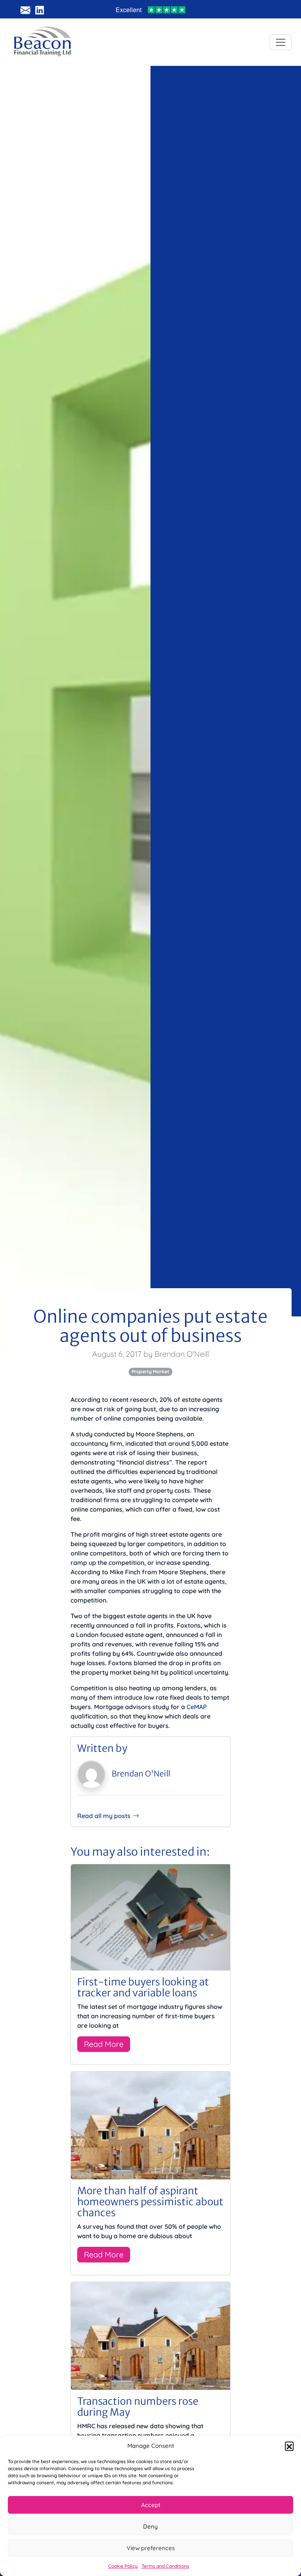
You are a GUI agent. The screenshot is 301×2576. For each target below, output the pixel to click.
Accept (151, 2505)
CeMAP (197, 1707)
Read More (104, 2044)
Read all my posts (104, 1816)
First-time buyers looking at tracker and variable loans (143, 1987)
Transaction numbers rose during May (138, 2407)
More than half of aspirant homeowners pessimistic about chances (150, 2202)
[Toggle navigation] (281, 42)
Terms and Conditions (165, 2566)
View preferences (151, 2548)
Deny (150, 2526)
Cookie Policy (123, 2566)
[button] (289, 2446)
